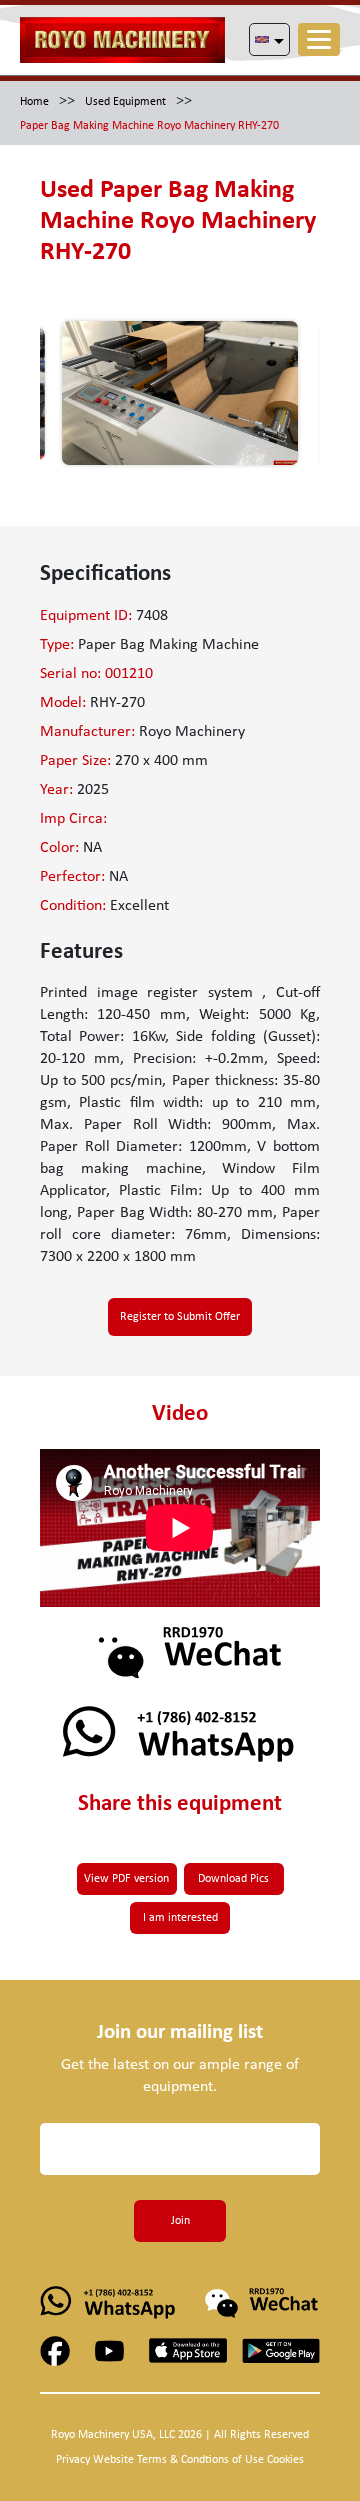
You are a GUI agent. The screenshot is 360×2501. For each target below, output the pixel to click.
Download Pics (233, 1879)
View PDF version (126, 1879)
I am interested (180, 1918)
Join (180, 2221)
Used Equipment (125, 102)
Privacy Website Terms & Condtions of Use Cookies (180, 2460)
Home (34, 102)
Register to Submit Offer (180, 1317)
